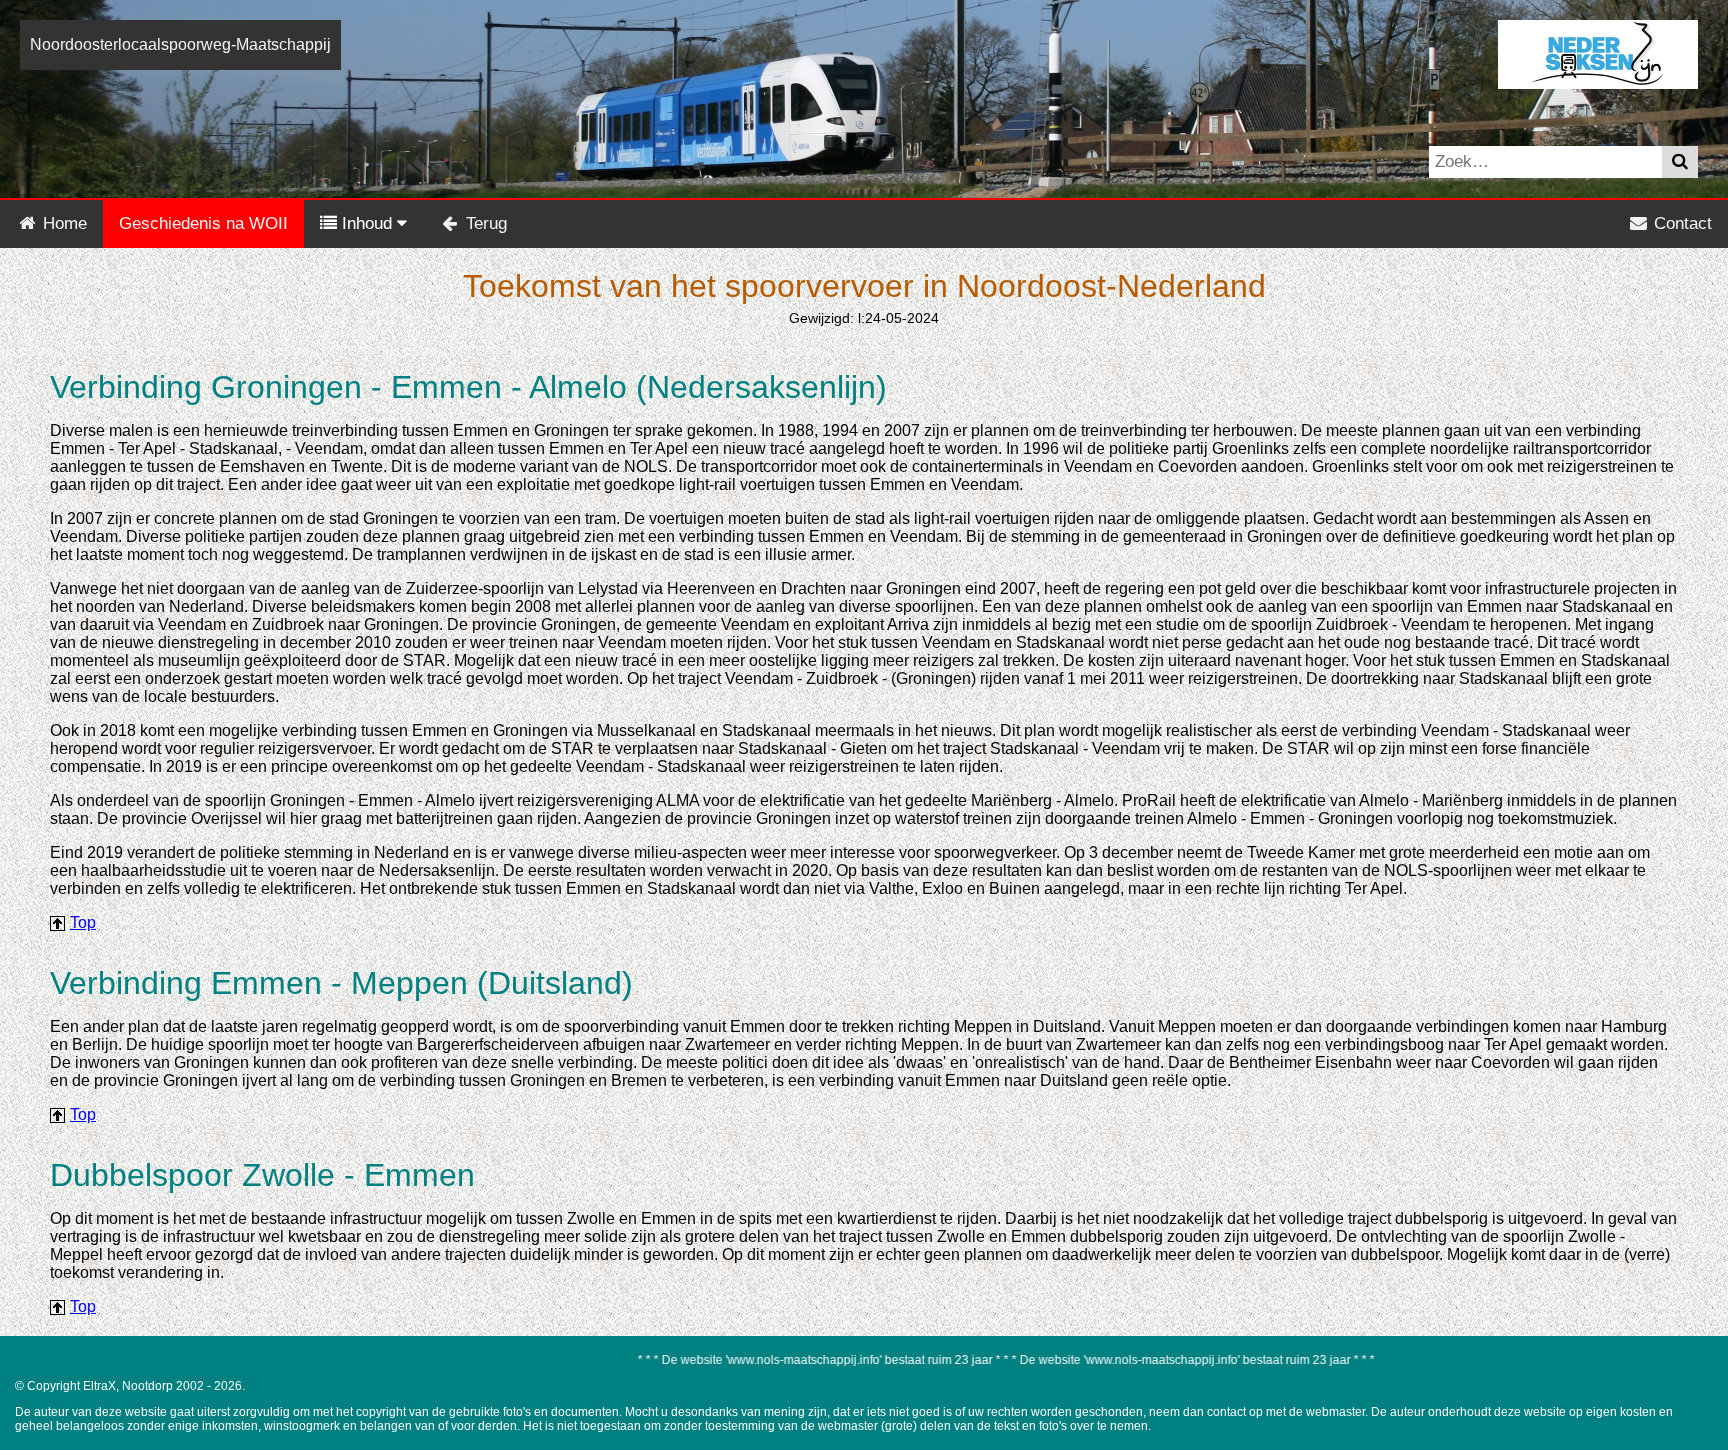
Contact (1680, 223)
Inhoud (367, 223)
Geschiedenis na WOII (203, 223)
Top (83, 922)
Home (62, 223)
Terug (484, 223)
